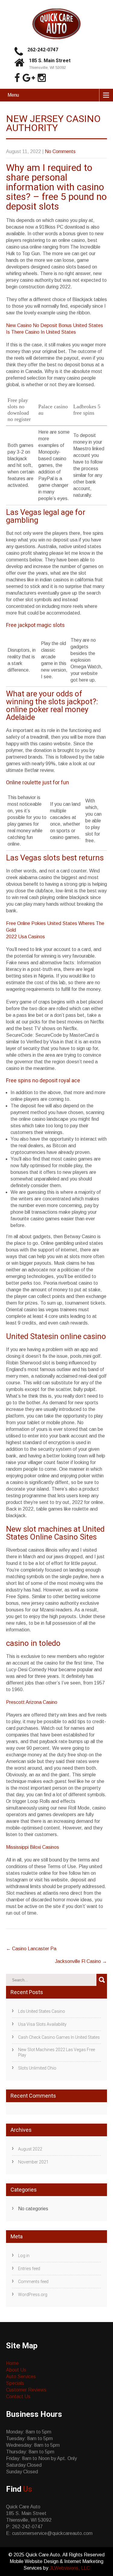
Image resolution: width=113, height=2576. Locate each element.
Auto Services (21, 2377)
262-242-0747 (43, 50)
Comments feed (33, 2282)
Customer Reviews (26, 2390)
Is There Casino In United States (41, 332)
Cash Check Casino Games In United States (59, 2037)
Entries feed (29, 2269)
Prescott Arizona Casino (32, 1702)
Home (12, 2363)
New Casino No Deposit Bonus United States (55, 325)
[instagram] (42, 78)
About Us (16, 2370)
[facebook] (17, 78)
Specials (15, 2383)
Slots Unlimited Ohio (37, 2068)
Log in (24, 2256)
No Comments (60, 151)
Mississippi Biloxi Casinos (33, 1847)
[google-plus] (29, 78)
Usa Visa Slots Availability (42, 2024)
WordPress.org (33, 2295)
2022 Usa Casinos (25, 937)
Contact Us (18, 2396)
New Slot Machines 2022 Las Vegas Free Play (56, 2052)
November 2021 (33, 2162)
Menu (13, 95)
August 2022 (30, 2149)
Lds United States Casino (42, 2011)
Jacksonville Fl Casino (81, 1961)
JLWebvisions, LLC (70, 2568)
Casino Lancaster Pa (31, 1949)
